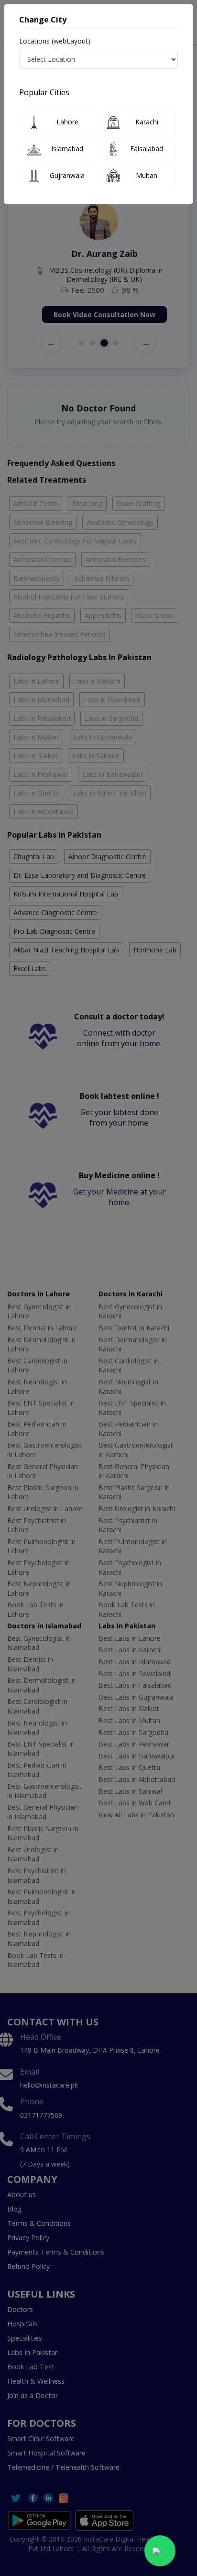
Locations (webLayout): (55, 41)
